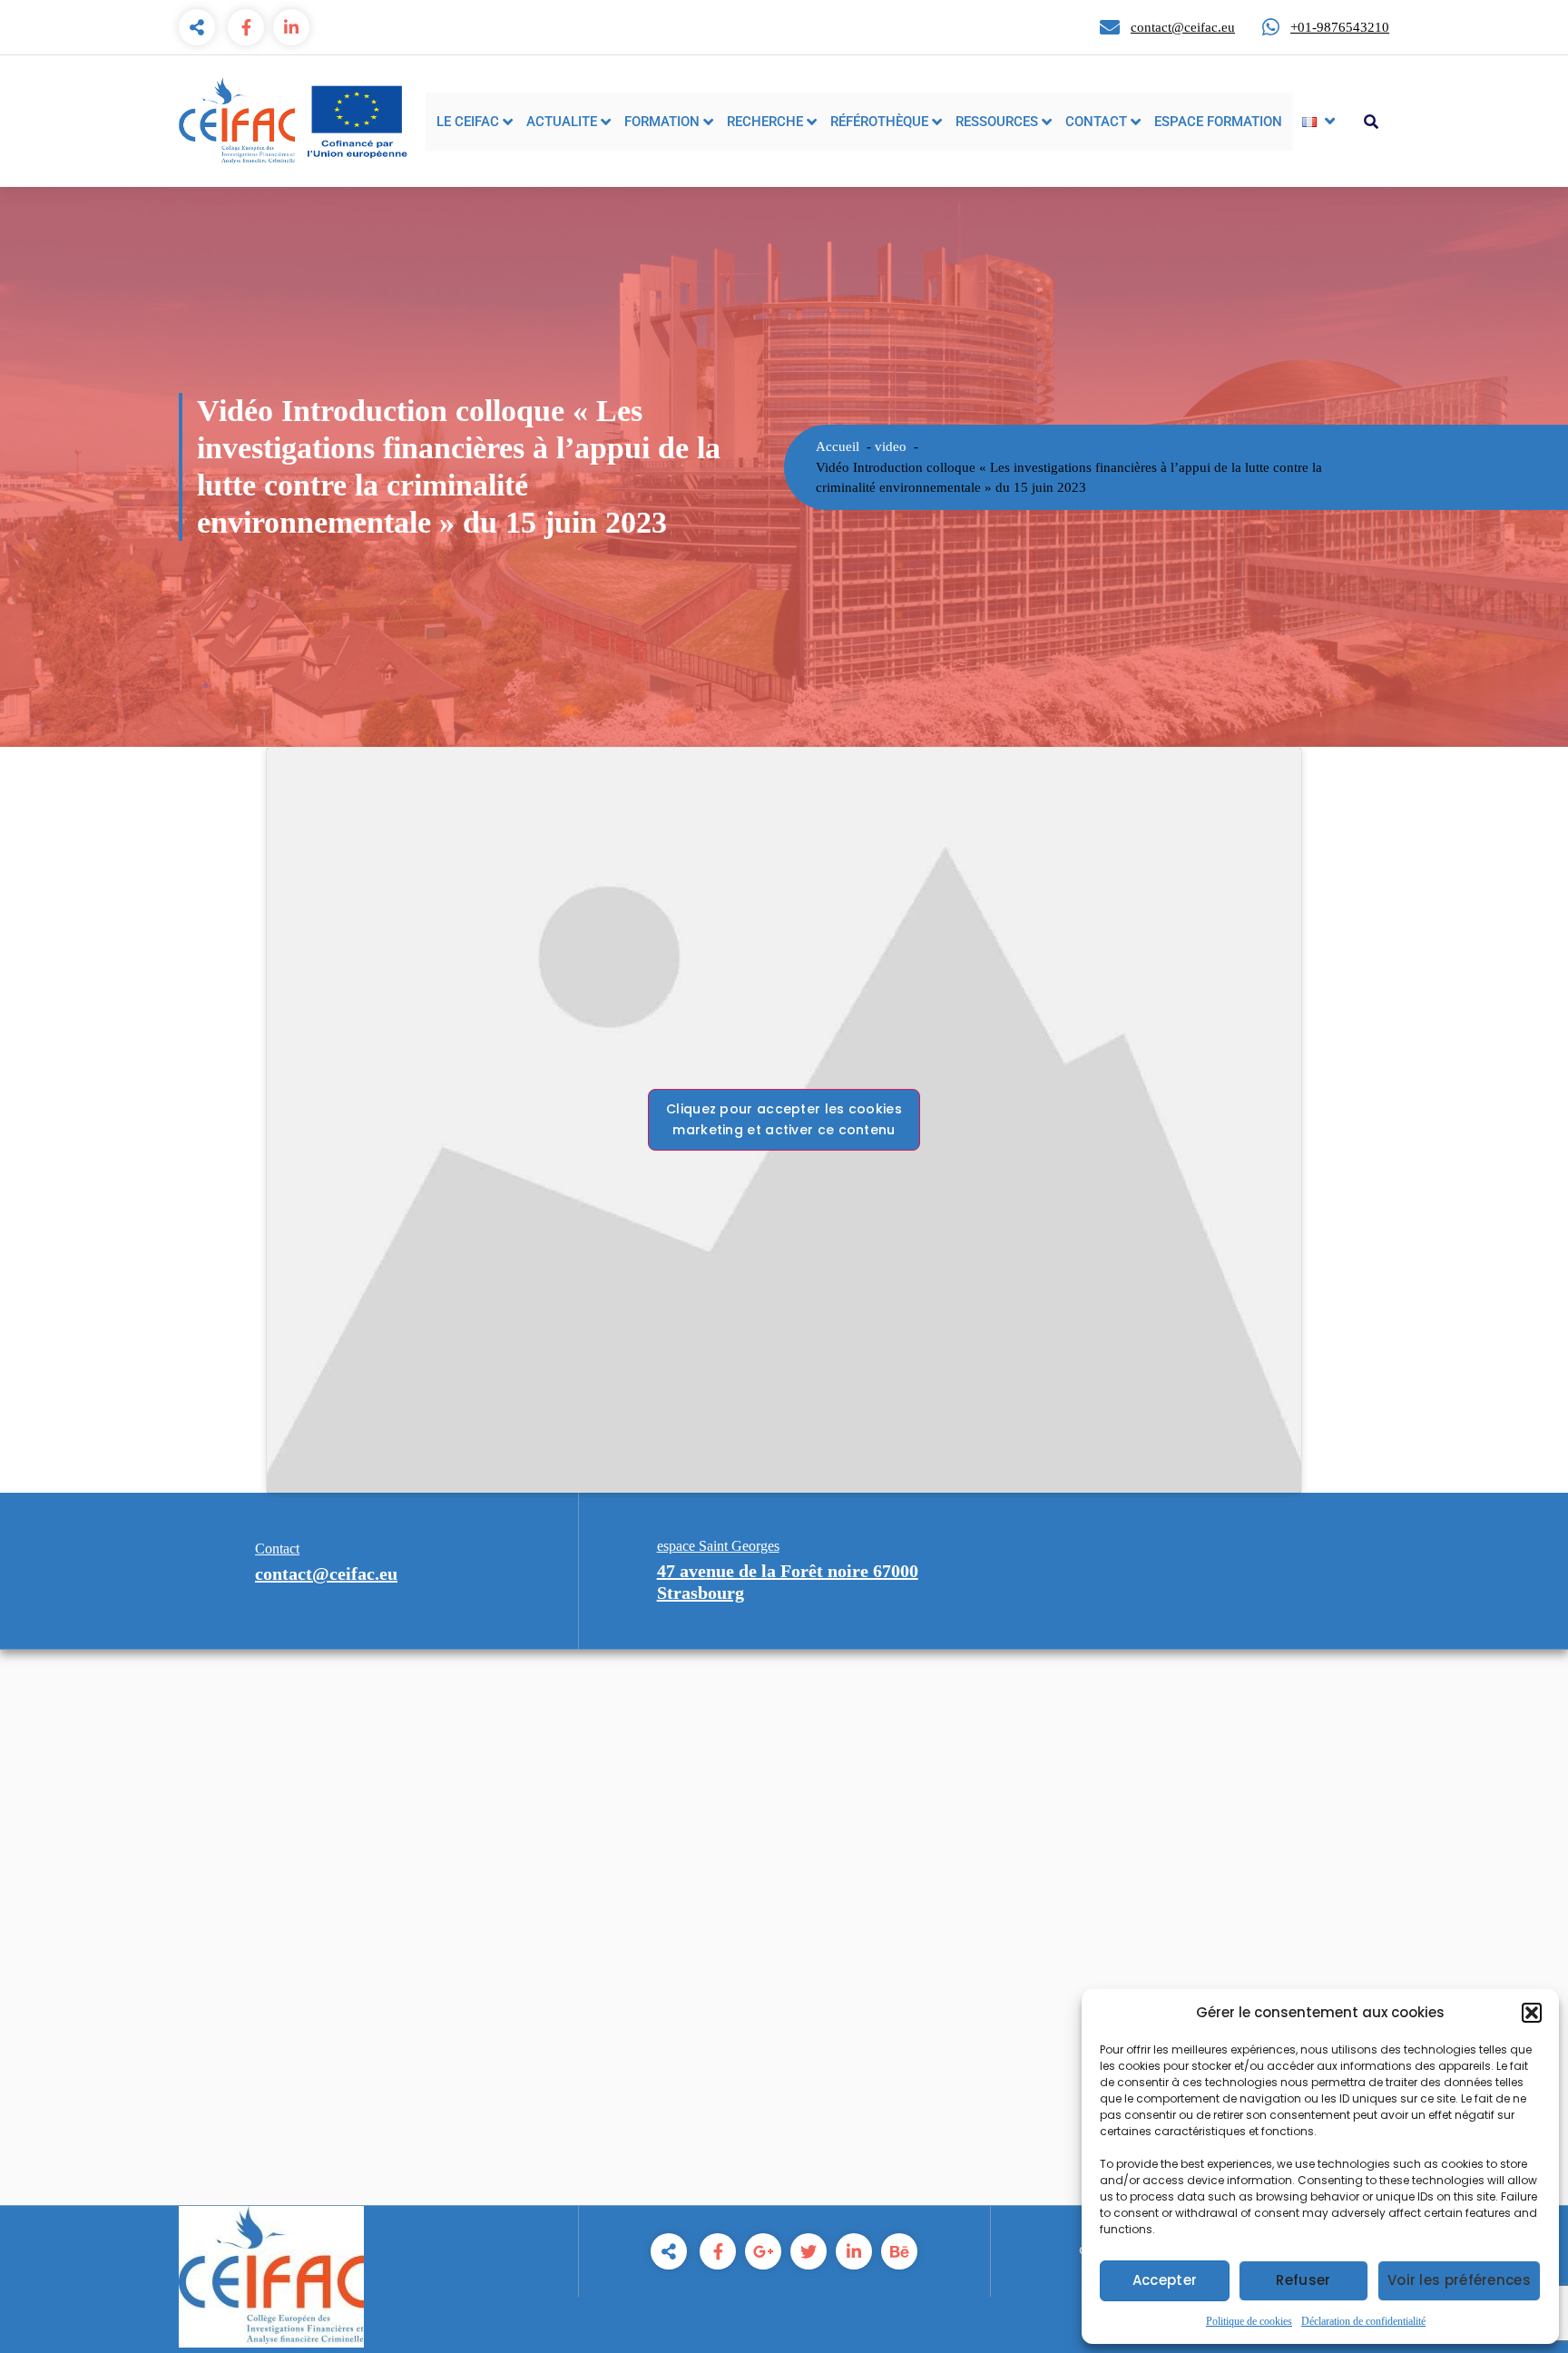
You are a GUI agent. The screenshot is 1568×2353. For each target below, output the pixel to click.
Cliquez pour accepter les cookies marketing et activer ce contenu (784, 1119)
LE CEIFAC (468, 122)
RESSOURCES (997, 122)
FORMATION (662, 122)
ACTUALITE (562, 122)
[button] (1532, 2013)
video (891, 446)
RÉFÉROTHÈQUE (879, 122)
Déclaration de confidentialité (1363, 2321)
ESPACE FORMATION (1218, 122)
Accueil (838, 446)
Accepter (1165, 2280)
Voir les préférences (1459, 2280)
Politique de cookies (1249, 2321)
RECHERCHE (765, 122)
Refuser (1303, 2280)
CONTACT (1096, 122)
